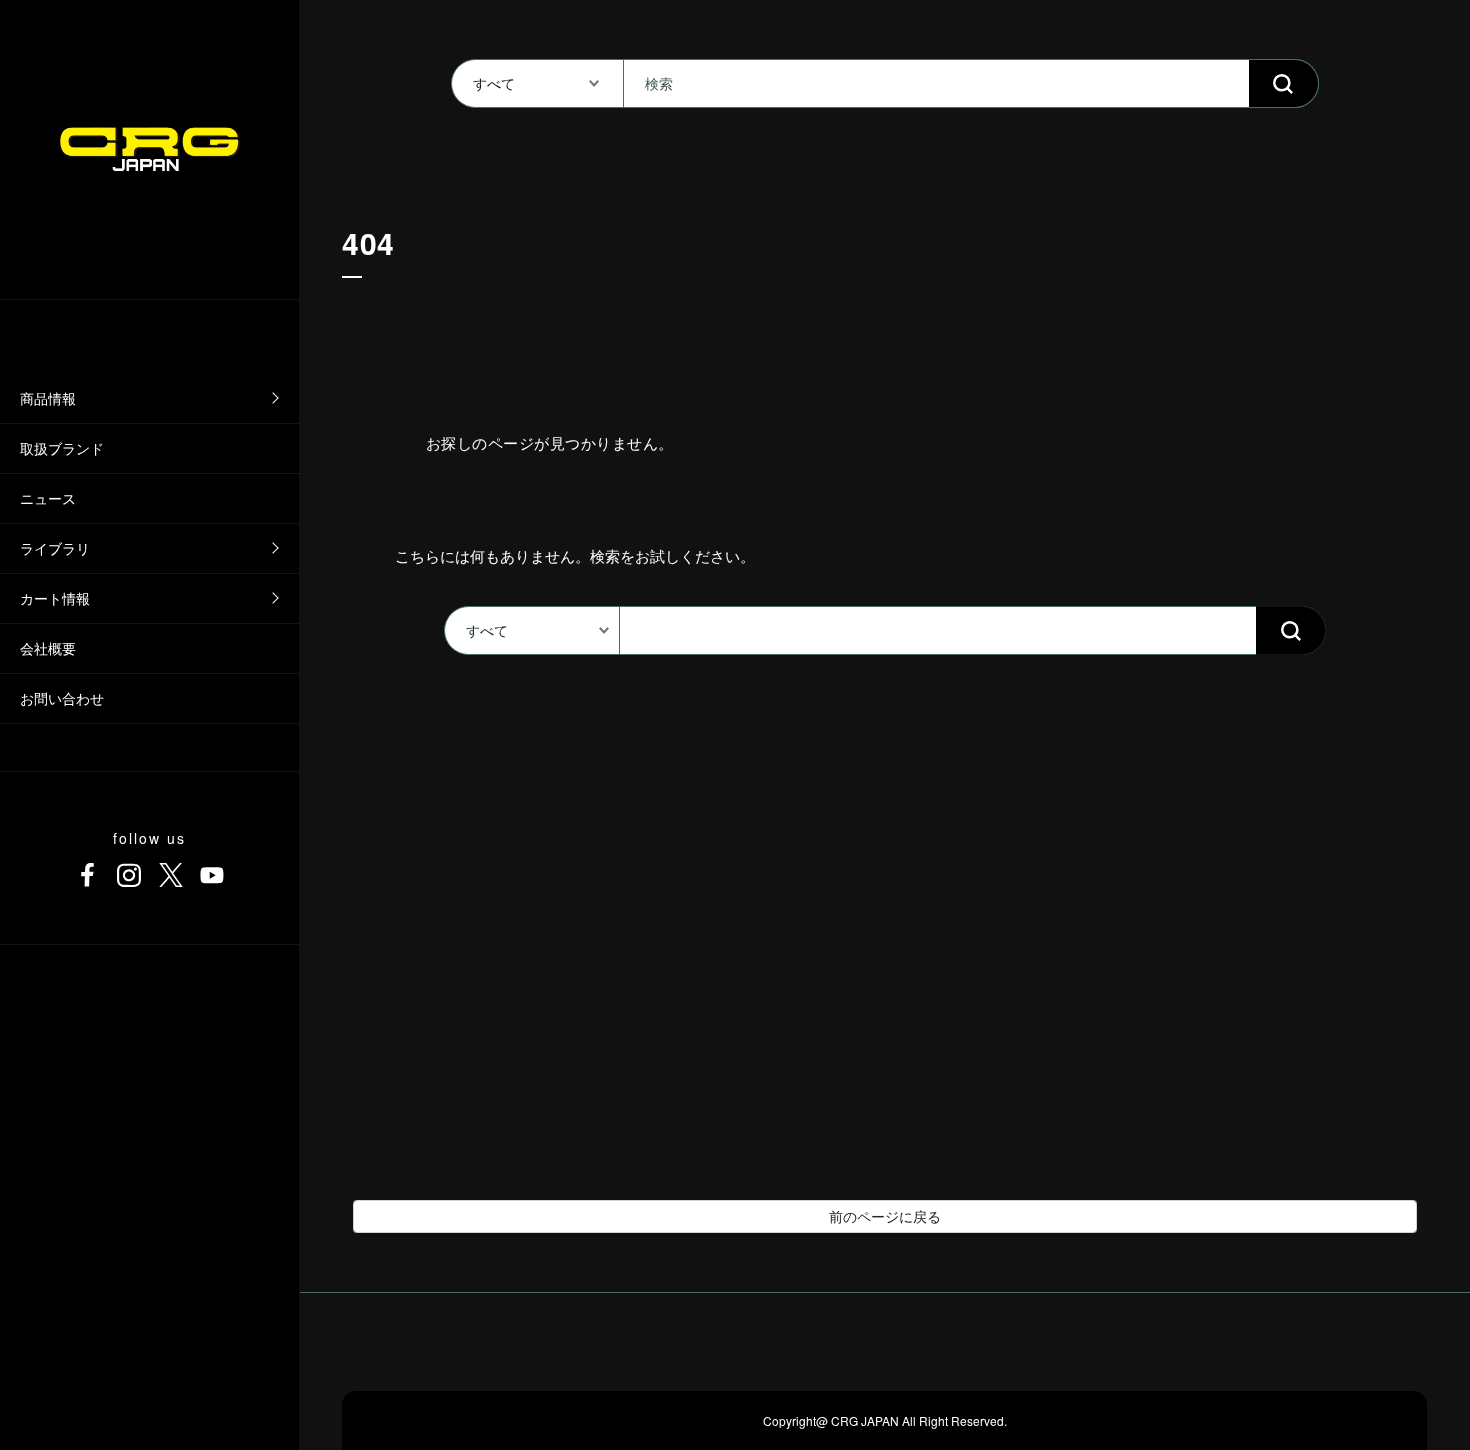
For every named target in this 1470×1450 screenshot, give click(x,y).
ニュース (48, 498)
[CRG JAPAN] (150, 149)
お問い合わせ (62, 698)
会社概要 (48, 648)
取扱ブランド (62, 448)
